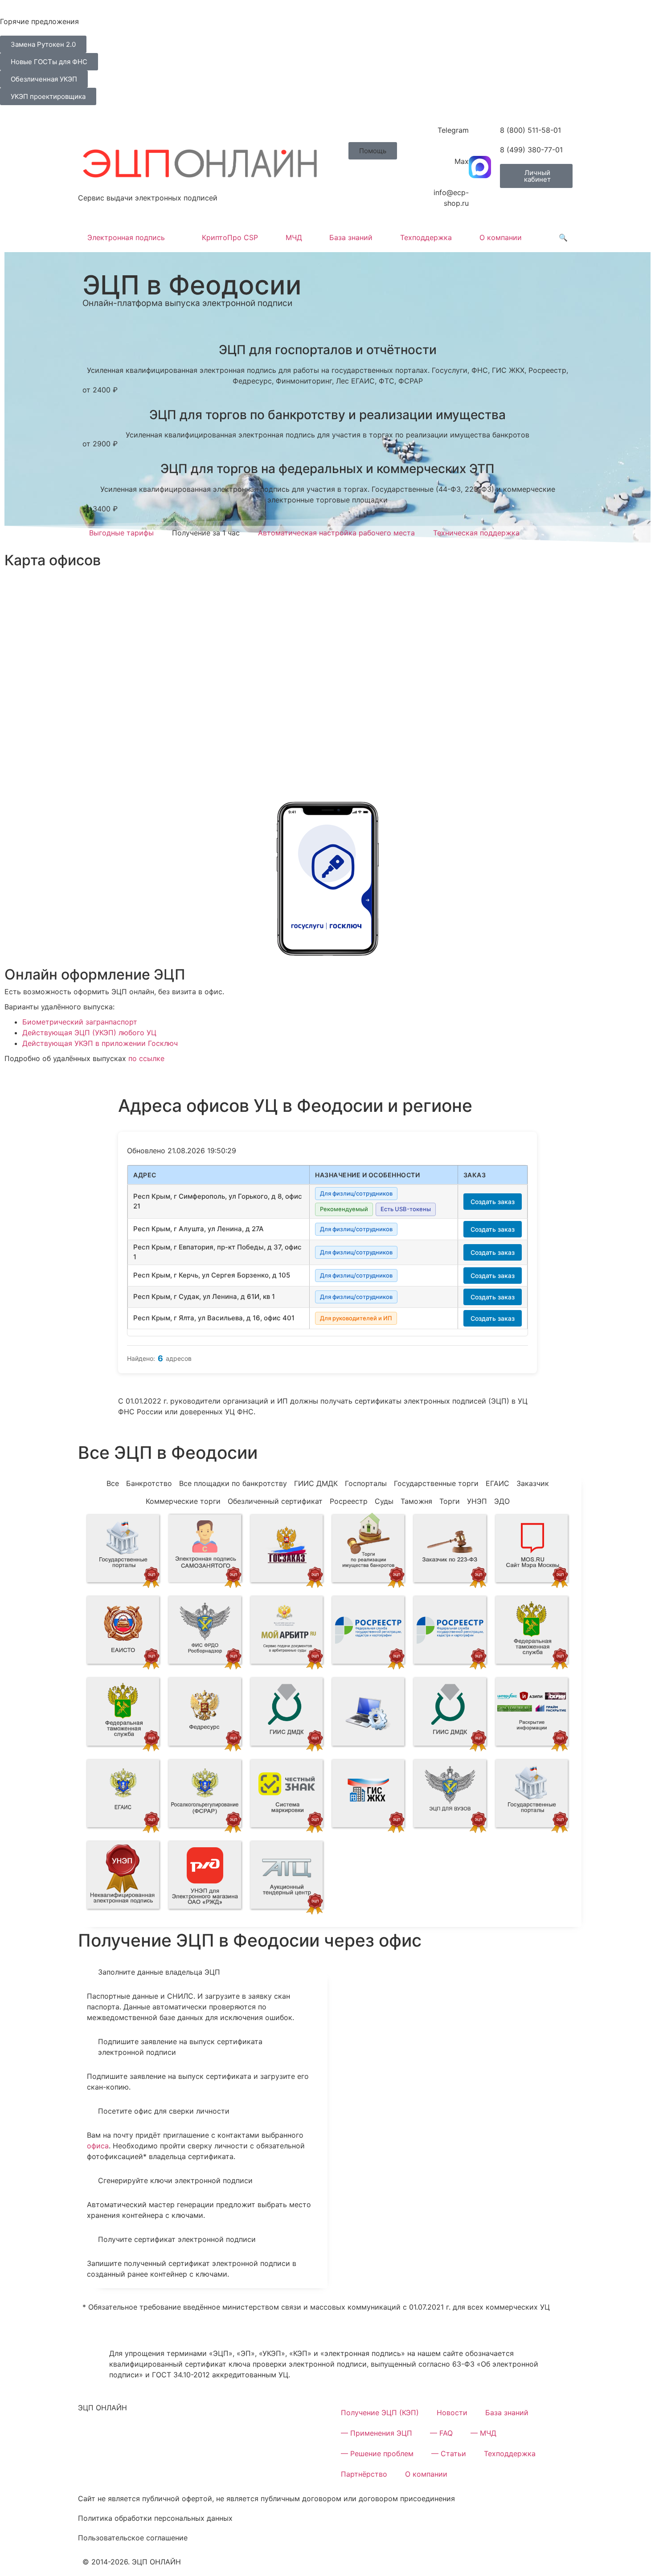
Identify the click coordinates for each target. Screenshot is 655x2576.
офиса (98, 2146)
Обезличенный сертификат (275, 1501)
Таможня (416, 1501)
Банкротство (149, 1483)
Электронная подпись (126, 237)
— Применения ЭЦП (377, 2433)
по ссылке (146, 1058)
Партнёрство (364, 2474)
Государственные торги (436, 1483)
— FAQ (441, 2433)
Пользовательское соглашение (133, 2538)
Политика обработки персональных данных (155, 2518)
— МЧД (483, 2433)
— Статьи (449, 2454)
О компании (501, 237)
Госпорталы (366, 1483)
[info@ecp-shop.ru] (480, 198)
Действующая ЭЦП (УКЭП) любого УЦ (89, 1033)
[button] (373, 151)
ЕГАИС (497, 1483)
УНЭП (477, 1501)
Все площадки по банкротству (233, 1483)
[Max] (480, 167)
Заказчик (533, 1483)
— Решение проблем (377, 2454)
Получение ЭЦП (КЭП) (380, 2413)
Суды (384, 1501)
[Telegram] (480, 136)
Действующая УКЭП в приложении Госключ (100, 1043)
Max (462, 161)
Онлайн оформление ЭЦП (95, 974)
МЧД (294, 237)
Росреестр (349, 1501)
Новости (452, 2413)
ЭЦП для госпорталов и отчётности (328, 350)
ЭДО (502, 1501)
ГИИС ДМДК (316, 1483)
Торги (450, 1501)
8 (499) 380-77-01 (531, 150)
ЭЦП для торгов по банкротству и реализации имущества (327, 415)
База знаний (351, 237)
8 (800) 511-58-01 (530, 130)
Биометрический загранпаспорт (80, 1022)
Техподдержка (426, 237)
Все (113, 1483)
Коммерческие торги (183, 1501)
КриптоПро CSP (230, 237)
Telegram (453, 130)
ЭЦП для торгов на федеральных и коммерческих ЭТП (327, 469)
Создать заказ (493, 1202)
